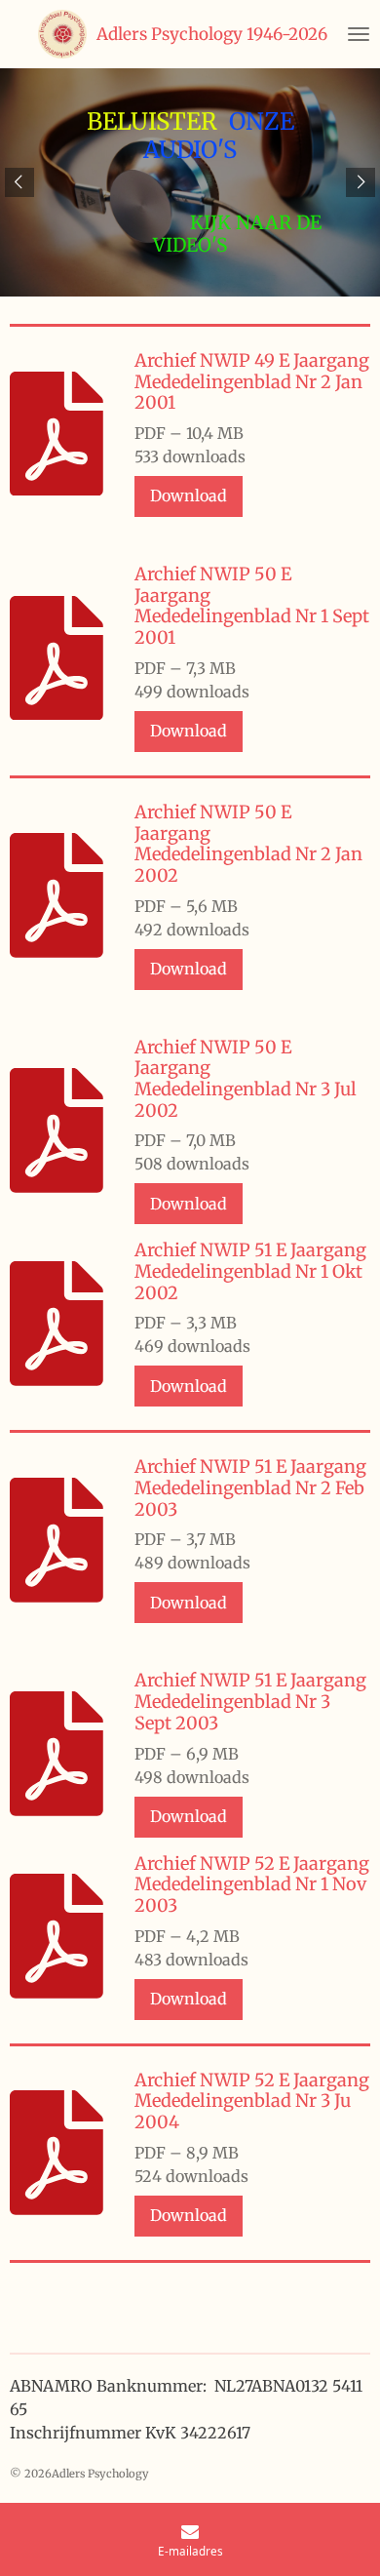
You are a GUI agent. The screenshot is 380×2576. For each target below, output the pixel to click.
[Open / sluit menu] (359, 34)
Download (189, 495)
